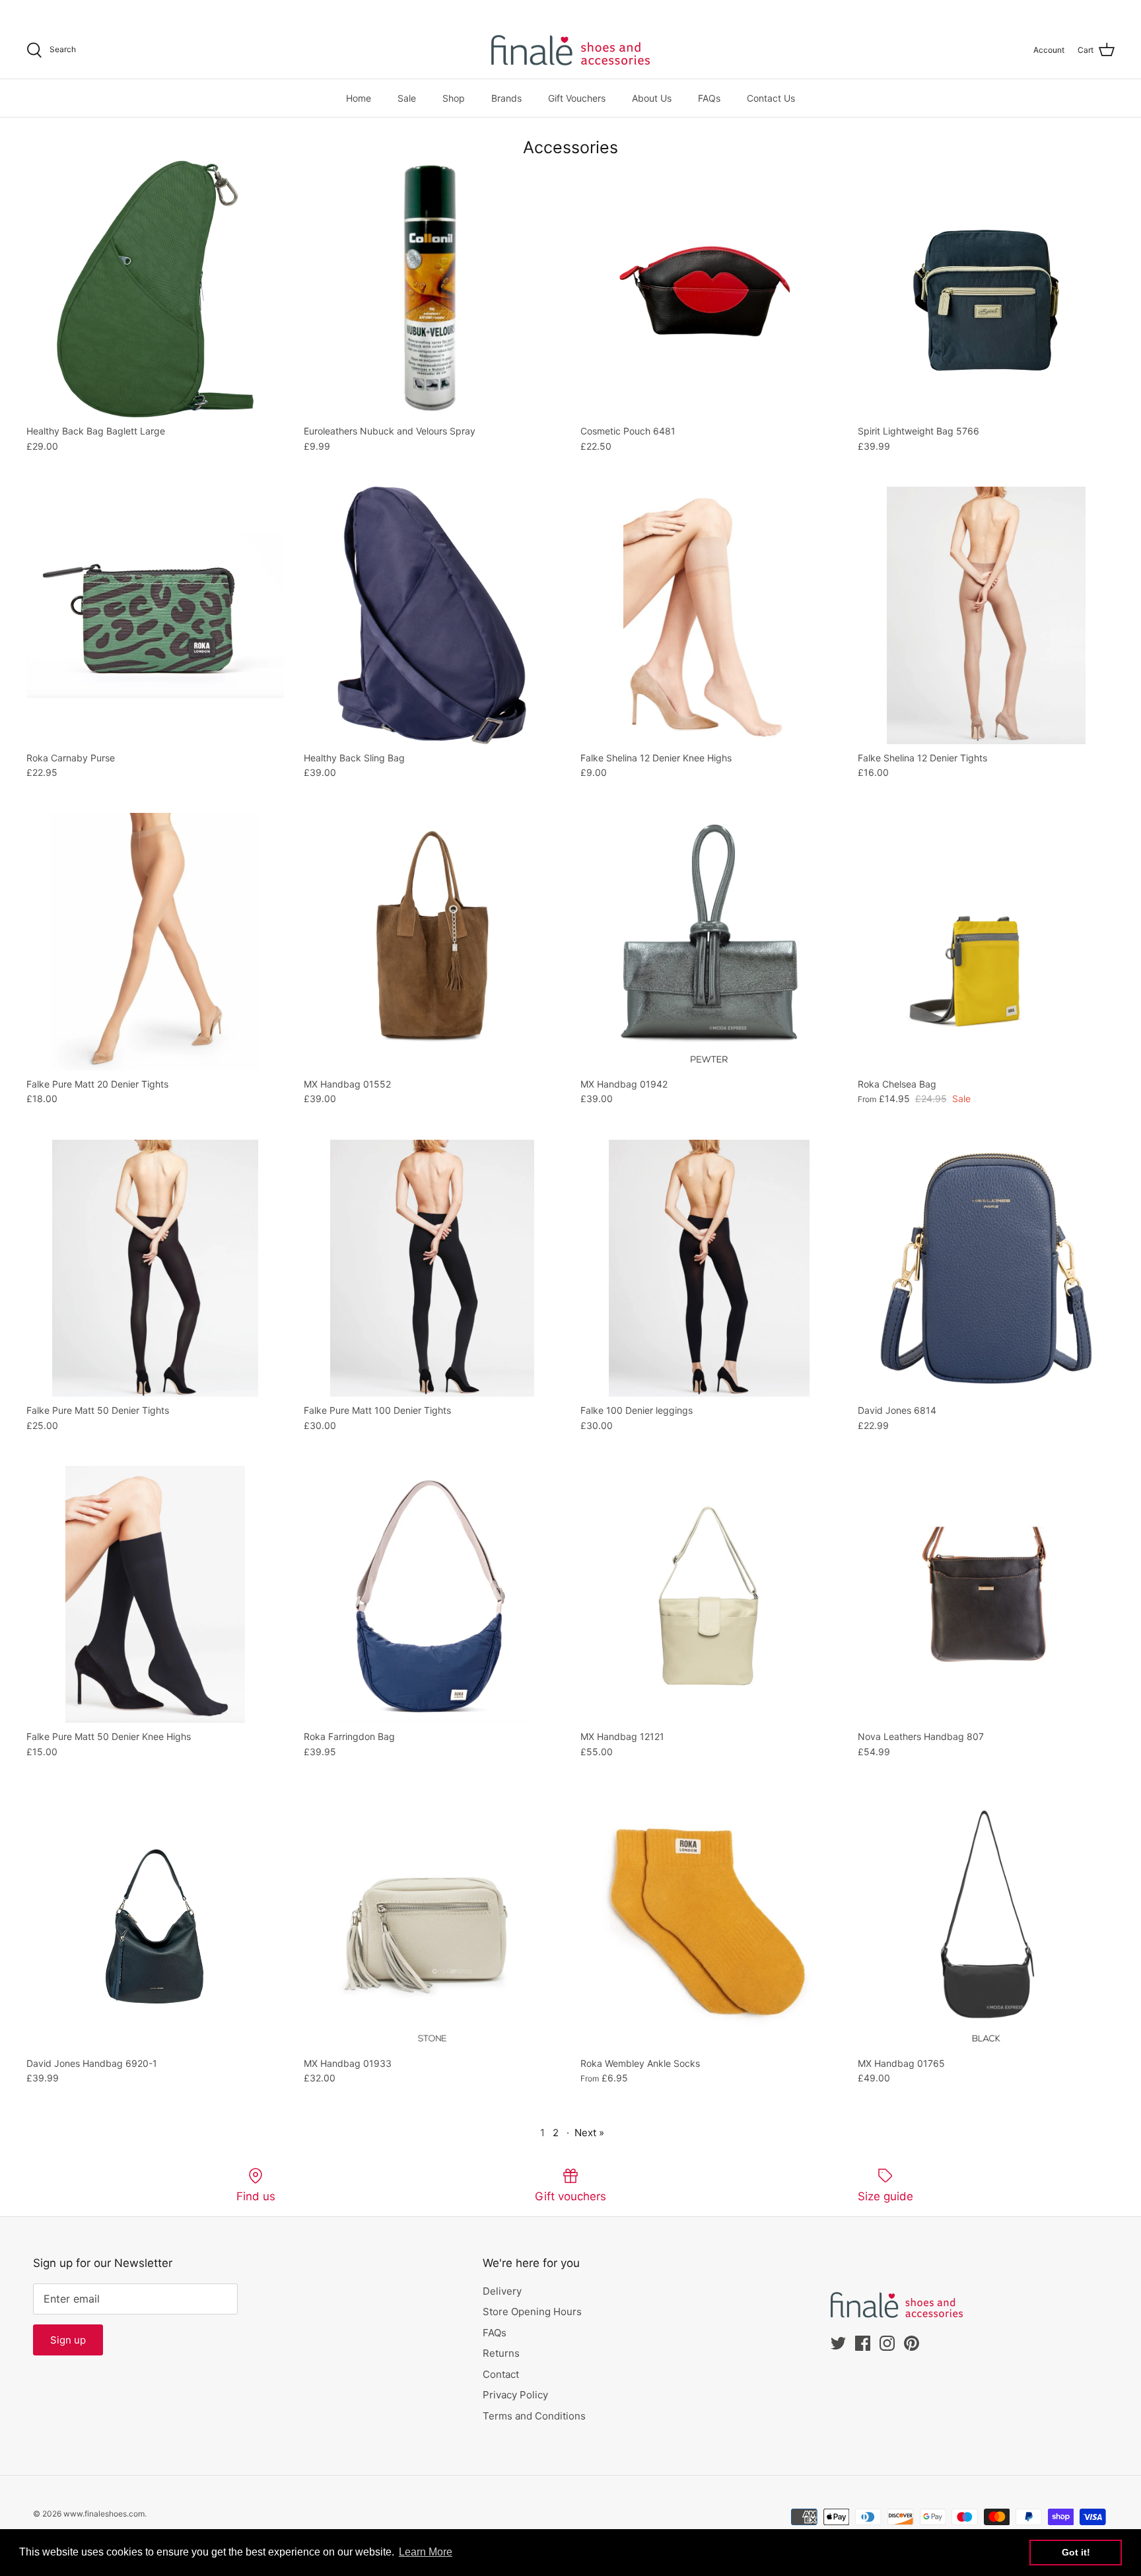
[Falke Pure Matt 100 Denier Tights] (432, 1269)
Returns (501, 2353)
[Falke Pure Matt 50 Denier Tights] (155, 1269)
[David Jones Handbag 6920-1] (155, 1921)
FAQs (709, 98)
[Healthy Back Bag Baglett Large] (155, 289)
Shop (454, 98)
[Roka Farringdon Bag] (432, 1595)
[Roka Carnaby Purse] (155, 615)
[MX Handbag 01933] (432, 1921)
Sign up (68, 2340)
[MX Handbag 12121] (709, 1595)
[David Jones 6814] (986, 1269)
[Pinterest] (87, 10)
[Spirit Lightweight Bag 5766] (986, 289)
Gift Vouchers (577, 98)
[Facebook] (50, 10)
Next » (589, 2133)
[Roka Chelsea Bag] (986, 942)
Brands (506, 98)
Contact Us (771, 98)
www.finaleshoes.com (104, 2514)
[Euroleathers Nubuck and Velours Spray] (432, 289)
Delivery (502, 2291)
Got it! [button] (1076, 2552)
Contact (501, 2374)
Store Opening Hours (532, 2312)
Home (359, 98)
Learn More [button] (426, 2552)
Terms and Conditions (534, 2416)
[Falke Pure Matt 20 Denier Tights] (155, 942)
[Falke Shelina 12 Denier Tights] (986, 615)
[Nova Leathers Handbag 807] (986, 1595)
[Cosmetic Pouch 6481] (709, 289)
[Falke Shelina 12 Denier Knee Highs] (709, 615)
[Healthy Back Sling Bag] (432, 615)
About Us (652, 98)
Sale (407, 98)
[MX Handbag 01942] (709, 942)
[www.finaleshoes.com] (570, 50)
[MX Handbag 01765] (986, 1921)
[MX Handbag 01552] (432, 942)
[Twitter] (31, 10)
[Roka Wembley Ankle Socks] (709, 1921)
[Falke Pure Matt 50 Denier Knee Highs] (155, 1595)
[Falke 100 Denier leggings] (709, 1269)
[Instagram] (68, 10)
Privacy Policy (515, 2395)
